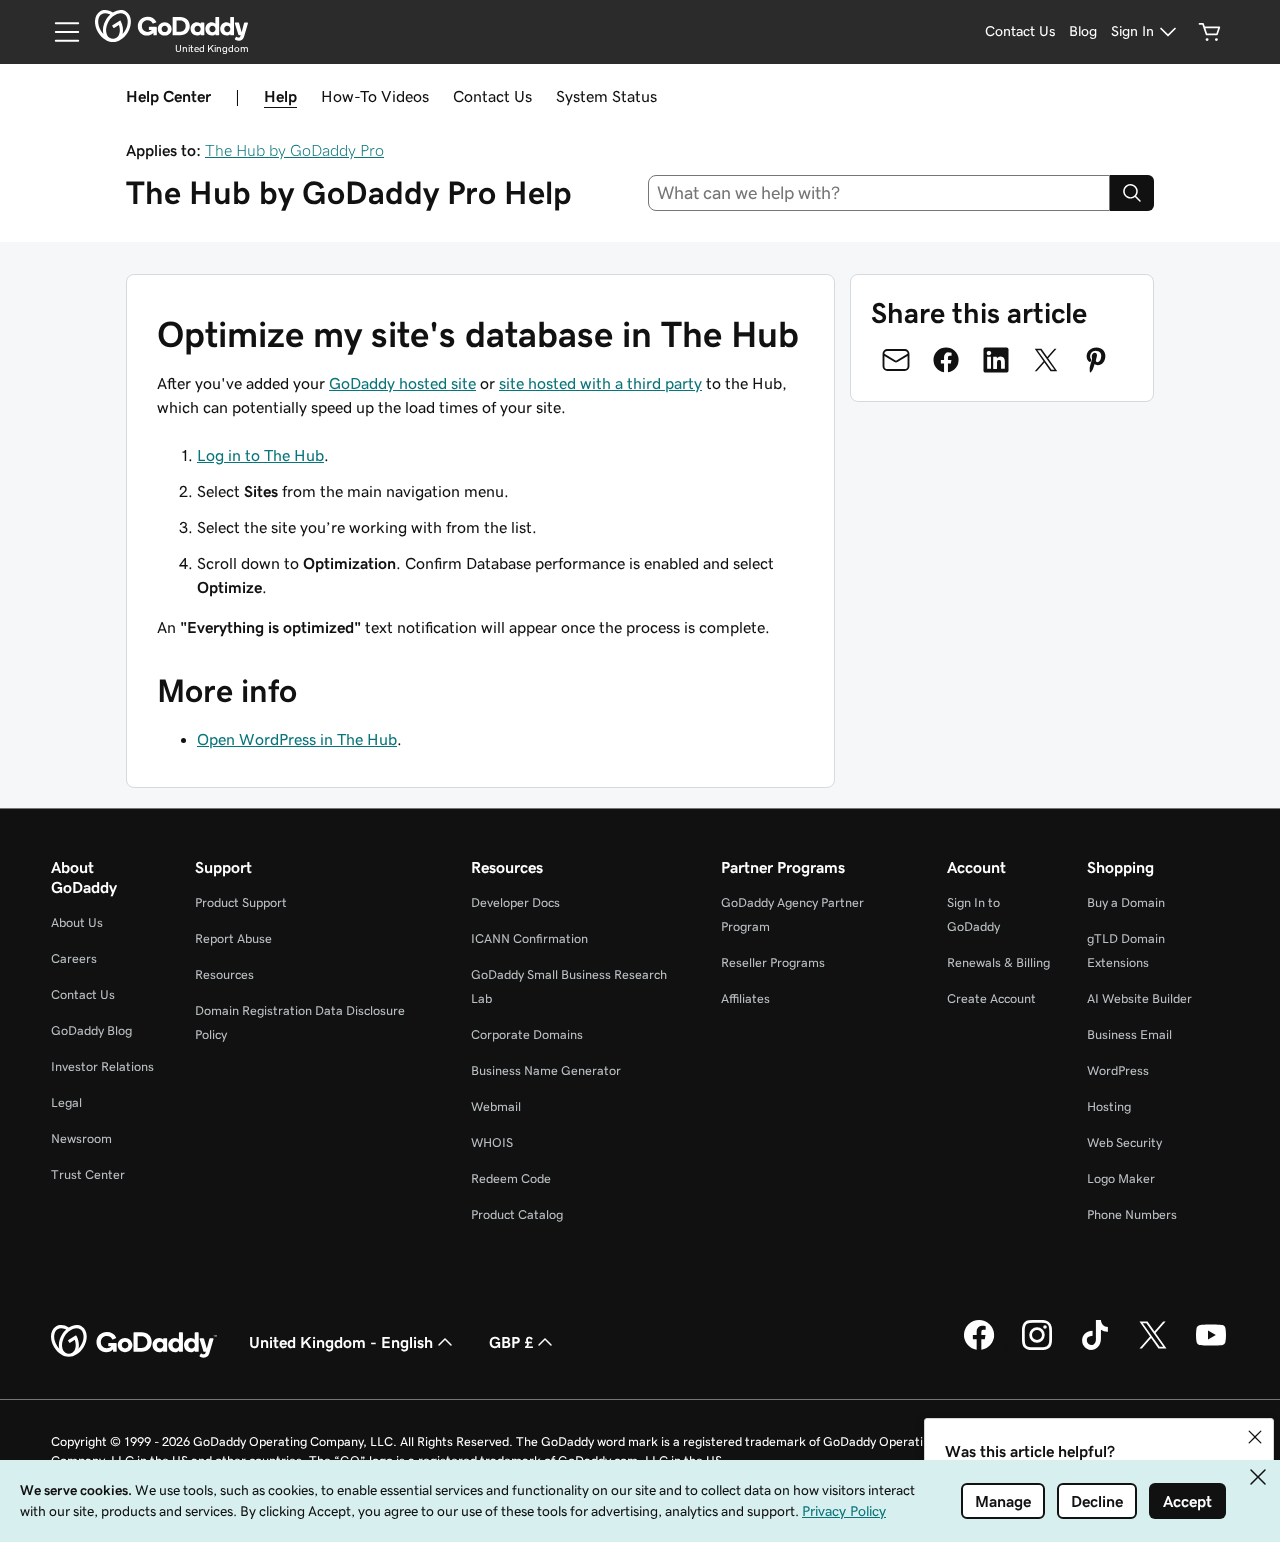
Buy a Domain (1126, 902)
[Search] (1132, 193)
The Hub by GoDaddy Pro (294, 150)
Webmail (496, 1106)
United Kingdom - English (341, 1342)
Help (280, 96)
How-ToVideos (375, 96)
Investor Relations (102, 1066)
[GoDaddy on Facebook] (979, 1347)
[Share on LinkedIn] (996, 360)
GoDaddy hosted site (402, 383)
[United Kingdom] (171, 26)
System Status (606, 96)
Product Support (241, 902)
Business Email (1129, 1034)
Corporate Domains (527, 1034)
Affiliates (745, 998)
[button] (1255, 1437)
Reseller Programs (773, 962)
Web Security (1124, 1142)
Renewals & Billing (998, 962)
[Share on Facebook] (946, 360)
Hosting (1109, 1106)
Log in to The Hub (260, 455)
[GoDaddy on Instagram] (1037, 1347)
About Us (77, 922)
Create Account (991, 998)
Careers (74, 958)
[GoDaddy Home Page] (134, 1342)
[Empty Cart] (1210, 32)
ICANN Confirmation (529, 938)
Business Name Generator (546, 1070)
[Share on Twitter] (1046, 360)
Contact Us (492, 96)
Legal (66, 1102)
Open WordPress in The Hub (297, 739)
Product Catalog (517, 1214)
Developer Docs (515, 902)
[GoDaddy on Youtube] (1211, 1347)
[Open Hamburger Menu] (59, 32)
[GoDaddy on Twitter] (1153, 1347)
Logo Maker (1121, 1178)
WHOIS (492, 1142)
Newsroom (81, 1138)
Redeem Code (511, 1178)
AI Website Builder (1139, 998)
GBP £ (511, 1342)
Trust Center (88, 1174)
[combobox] (879, 193)
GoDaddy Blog (91, 1030)
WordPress (1118, 1070)
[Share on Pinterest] (1096, 360)
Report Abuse (233, 938)
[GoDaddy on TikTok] (1095, 1347)
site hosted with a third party (600, 383)
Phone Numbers (1132, 1214)
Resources (224, 974)
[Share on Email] (896, 360)
